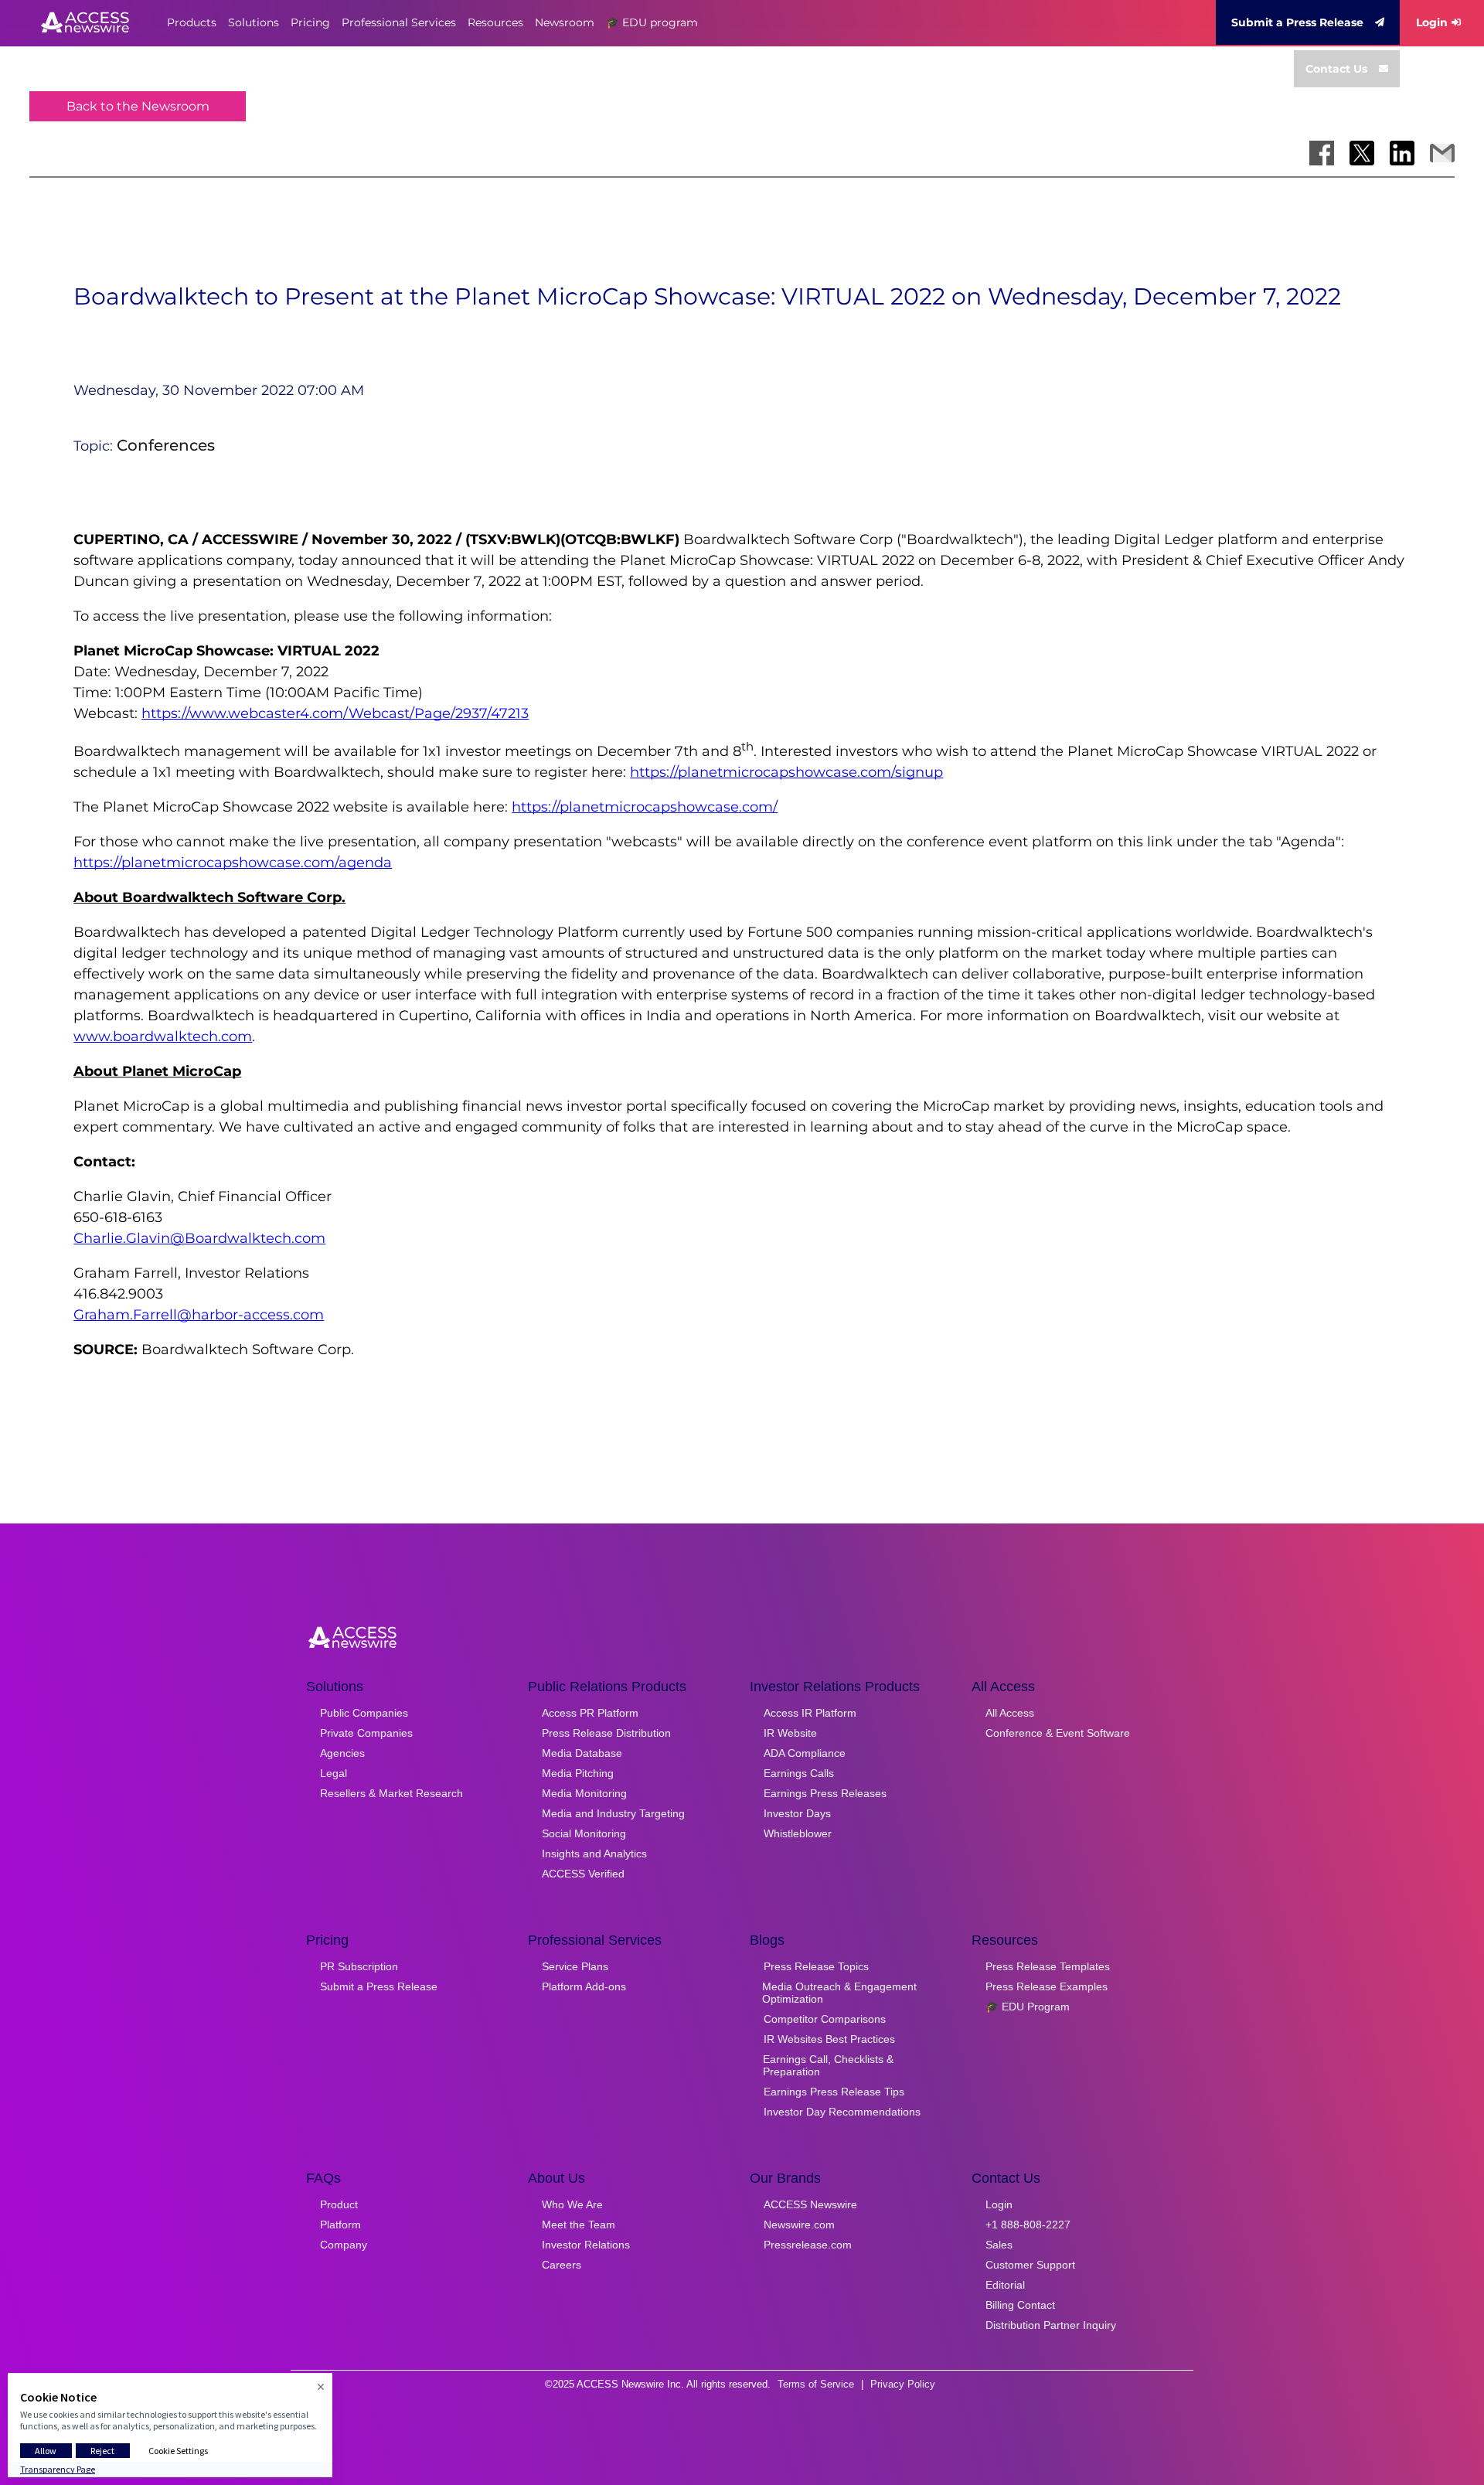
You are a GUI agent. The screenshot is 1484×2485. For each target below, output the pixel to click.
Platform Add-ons (584, 1986)
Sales (999, 2245)
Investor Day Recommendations (842, 2112)
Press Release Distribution (606, 1733)
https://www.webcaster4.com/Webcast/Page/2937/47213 (335, 713)
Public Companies (364, 1713)
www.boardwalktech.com (163, 1037)
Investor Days (797, 1813)
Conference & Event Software (1058, 1733)
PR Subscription (359, 1966)
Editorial (1005, 2285)
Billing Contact (1020, 2305)
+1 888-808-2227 (1028, 2225)
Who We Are (572, 2204)
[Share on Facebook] (1322, 153)
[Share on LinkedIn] (1402, 153)
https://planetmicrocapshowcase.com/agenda (233, 863)
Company (344, 2245)
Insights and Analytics (594, 1854)
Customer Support (1030, 2265)
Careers (562, 2265)
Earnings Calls (799, 1773)
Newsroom (565, 22)
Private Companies (366, 1733)
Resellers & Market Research (391, 1793)
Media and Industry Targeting (613, 1813)
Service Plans (575, 1966)
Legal (334, 1773)
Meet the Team (579, 2225)
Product (339, 2204)
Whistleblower (798, 1833)
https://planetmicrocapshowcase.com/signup (786, 772)
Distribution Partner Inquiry (1051, 2325)
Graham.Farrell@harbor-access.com (199, 1315)
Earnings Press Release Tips (834, 2092)
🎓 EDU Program (1028, 2007)
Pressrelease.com (808, 2245)
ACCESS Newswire (810, 2204)
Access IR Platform (810, 1713)
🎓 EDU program (652, 22)
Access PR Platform (590, 1713)
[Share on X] (1362, 153)
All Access (1010, 1713)
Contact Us (1336, 69)
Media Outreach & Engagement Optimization (839, 1993)
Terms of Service (816, 2384)
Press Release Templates (1048, 1966)
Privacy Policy (903, 2384)
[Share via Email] (1442, 153)
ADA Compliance (805, 1753)
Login (1432, 22)
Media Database (582, 1753)
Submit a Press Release (1297, 22)
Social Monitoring (584, 1833)
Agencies (342, 1753)
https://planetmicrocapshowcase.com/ (645, 807)
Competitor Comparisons (825, 2019)
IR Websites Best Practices (829, 2039)
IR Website (790, 1733)
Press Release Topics (816, 1966)
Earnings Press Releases (825, 1793)
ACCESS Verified (583, 1874)
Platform (340, 2225)
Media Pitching (578, 1773)
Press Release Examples (1047, 1986)
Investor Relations (586, 2245)
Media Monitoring (584, 1793)
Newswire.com (799, 2225)
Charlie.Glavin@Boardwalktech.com (199, 1238)
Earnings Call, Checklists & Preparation (828, 2065)
